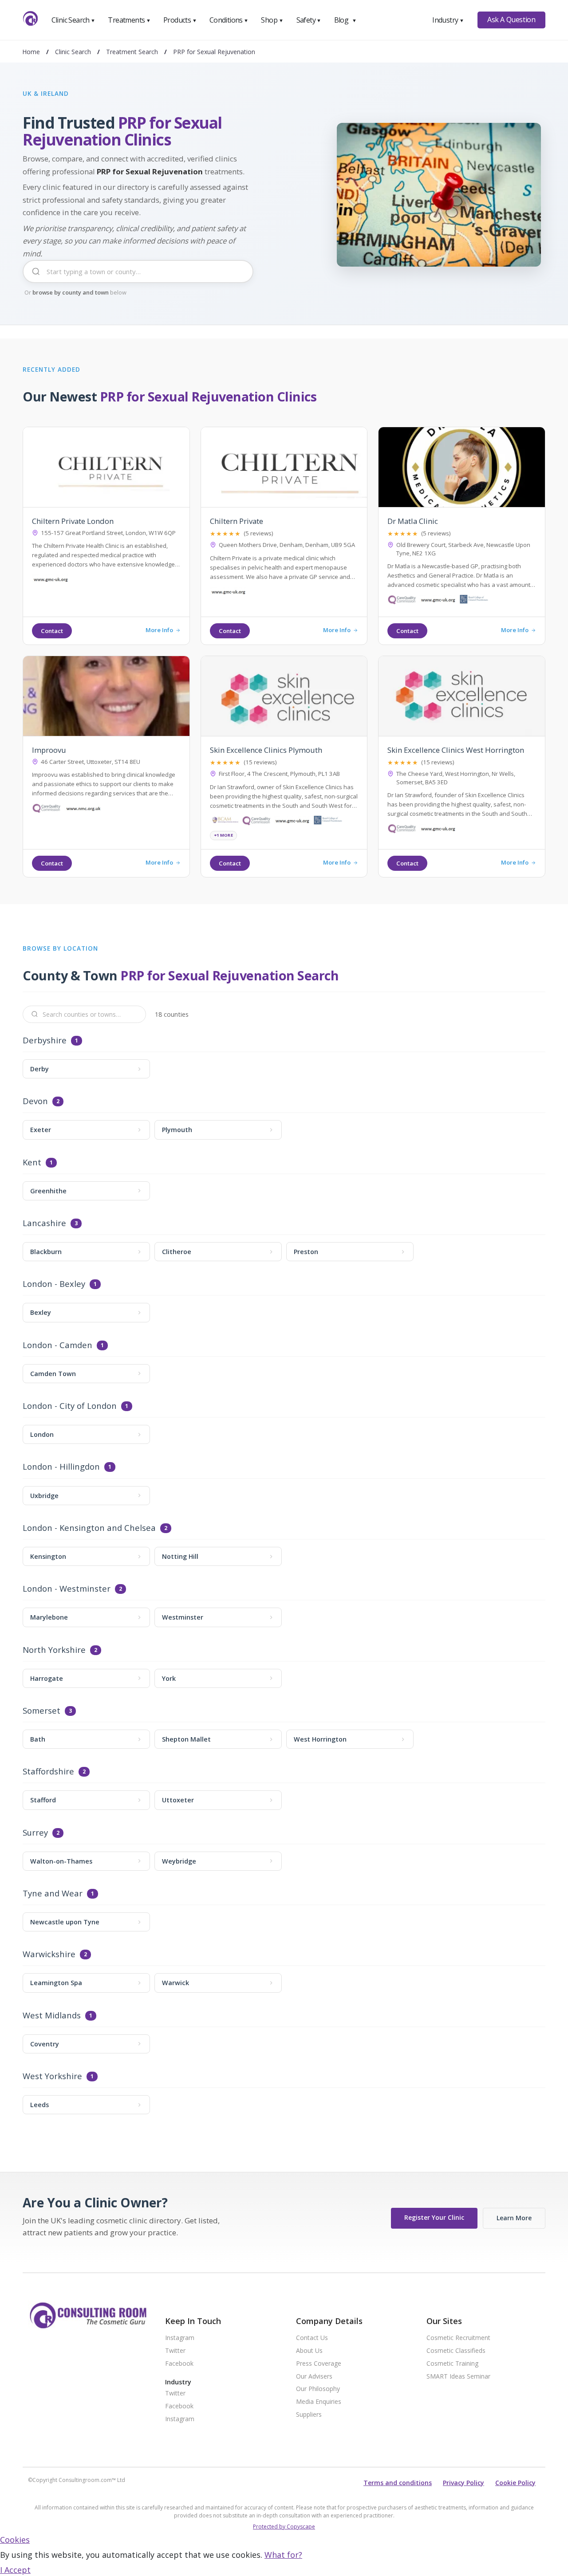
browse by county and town (71, 292)
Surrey (35, 1833)
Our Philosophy (318, 2389)
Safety (309, 20)
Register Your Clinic (434, 2217)
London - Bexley (54, 1284)
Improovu (49, 750)
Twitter (175, 2351)
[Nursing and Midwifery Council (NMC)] (83, 810)
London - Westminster (67, 1589)
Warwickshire (49, 1954)
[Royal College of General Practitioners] (474, 601)
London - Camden (57, 1345)
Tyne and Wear (53, 1894)
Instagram (180, 2338)
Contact (52, 631)
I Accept (15, 2570)
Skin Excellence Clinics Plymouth (266, 750)
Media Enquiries (319, 2402)
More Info (159, 630)
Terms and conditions (398, 2483)
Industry (448, 20)
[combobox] (138, 278)
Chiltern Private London (73, 521)
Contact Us (312, 2338)
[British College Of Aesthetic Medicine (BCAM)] (225, 822)
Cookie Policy (515, 2483)
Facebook (179, 2364)
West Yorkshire (52, 2076)
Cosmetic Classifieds (456, 2351)
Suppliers (309, 2415)
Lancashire (44, 1223)
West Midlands (52, 2016)
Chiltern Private (237, 521)
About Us (309, 2351)
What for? (283, 2555)
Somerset (41, 1711)
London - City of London (70, 1406)
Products (180, 20)
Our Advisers (314, 2377)
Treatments (129, 20)
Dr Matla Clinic (413, 521)
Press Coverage (319, 2364)
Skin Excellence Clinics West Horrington (456, 750)
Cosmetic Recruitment (458, 2338)
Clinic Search (73, 20)
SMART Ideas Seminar (458, 2377)
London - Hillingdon (61, 1467)
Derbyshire (45, 1040)
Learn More (514, 2218)
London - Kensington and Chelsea (89, 1528)
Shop (272, 20)
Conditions (229, 20)
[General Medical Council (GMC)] (51, 581)
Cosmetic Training (452, 2364)
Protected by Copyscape (284, 2527)
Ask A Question (511, 20)
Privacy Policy (463, 2483)
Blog (345, 20)
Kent (32, 1162)
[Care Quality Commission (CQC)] (402, 601)
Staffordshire (48, 1772)
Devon (35, 1101)
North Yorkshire (54, 1650)
